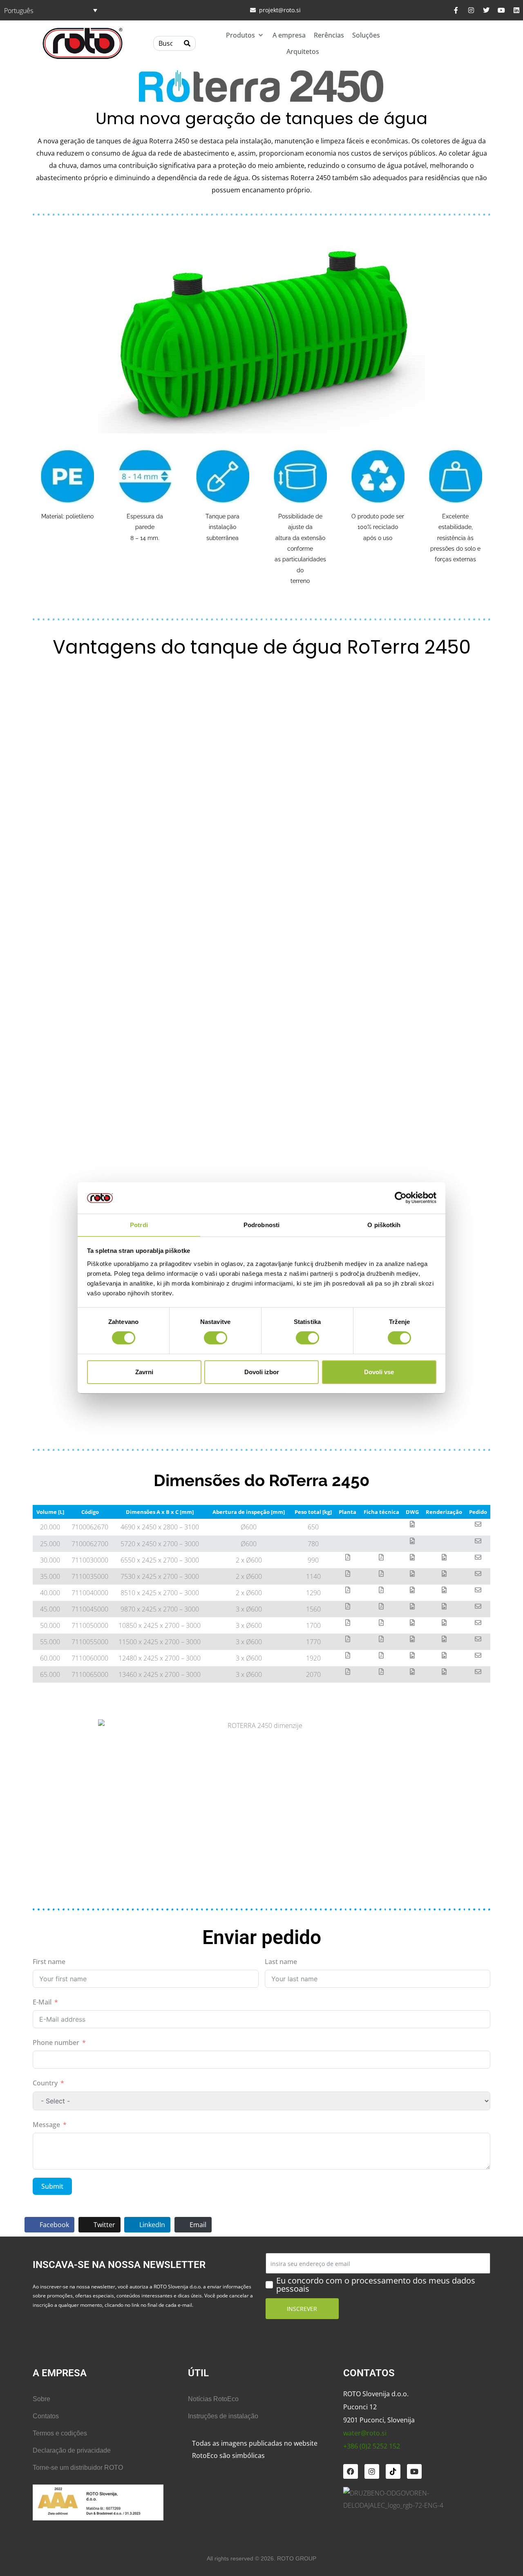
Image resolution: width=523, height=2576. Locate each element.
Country (45, 2083)
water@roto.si (365, 2433)
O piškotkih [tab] (384, 1225)
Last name (281, 1962)
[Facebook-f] (456, 10)
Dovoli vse (379, 1372)
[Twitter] (486, 10)
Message (46, 2125)
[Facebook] (351, 2471)
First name (49, 1962)
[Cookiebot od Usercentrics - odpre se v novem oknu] (401, 1198)
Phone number (56, 2042)
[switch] (216, 1338)
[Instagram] (471, 10)
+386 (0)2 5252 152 (372, 2446)
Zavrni (144, 1372)
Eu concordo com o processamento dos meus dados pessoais (376, 2285)
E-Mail (42, 2002)
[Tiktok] (393, 2471)
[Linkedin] (516, 10)
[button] (245, 35)
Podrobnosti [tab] (261, 1225)
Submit (52, 2186)
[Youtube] (501, 10)
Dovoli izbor (262, 1372)
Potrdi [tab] (139, 1225)
